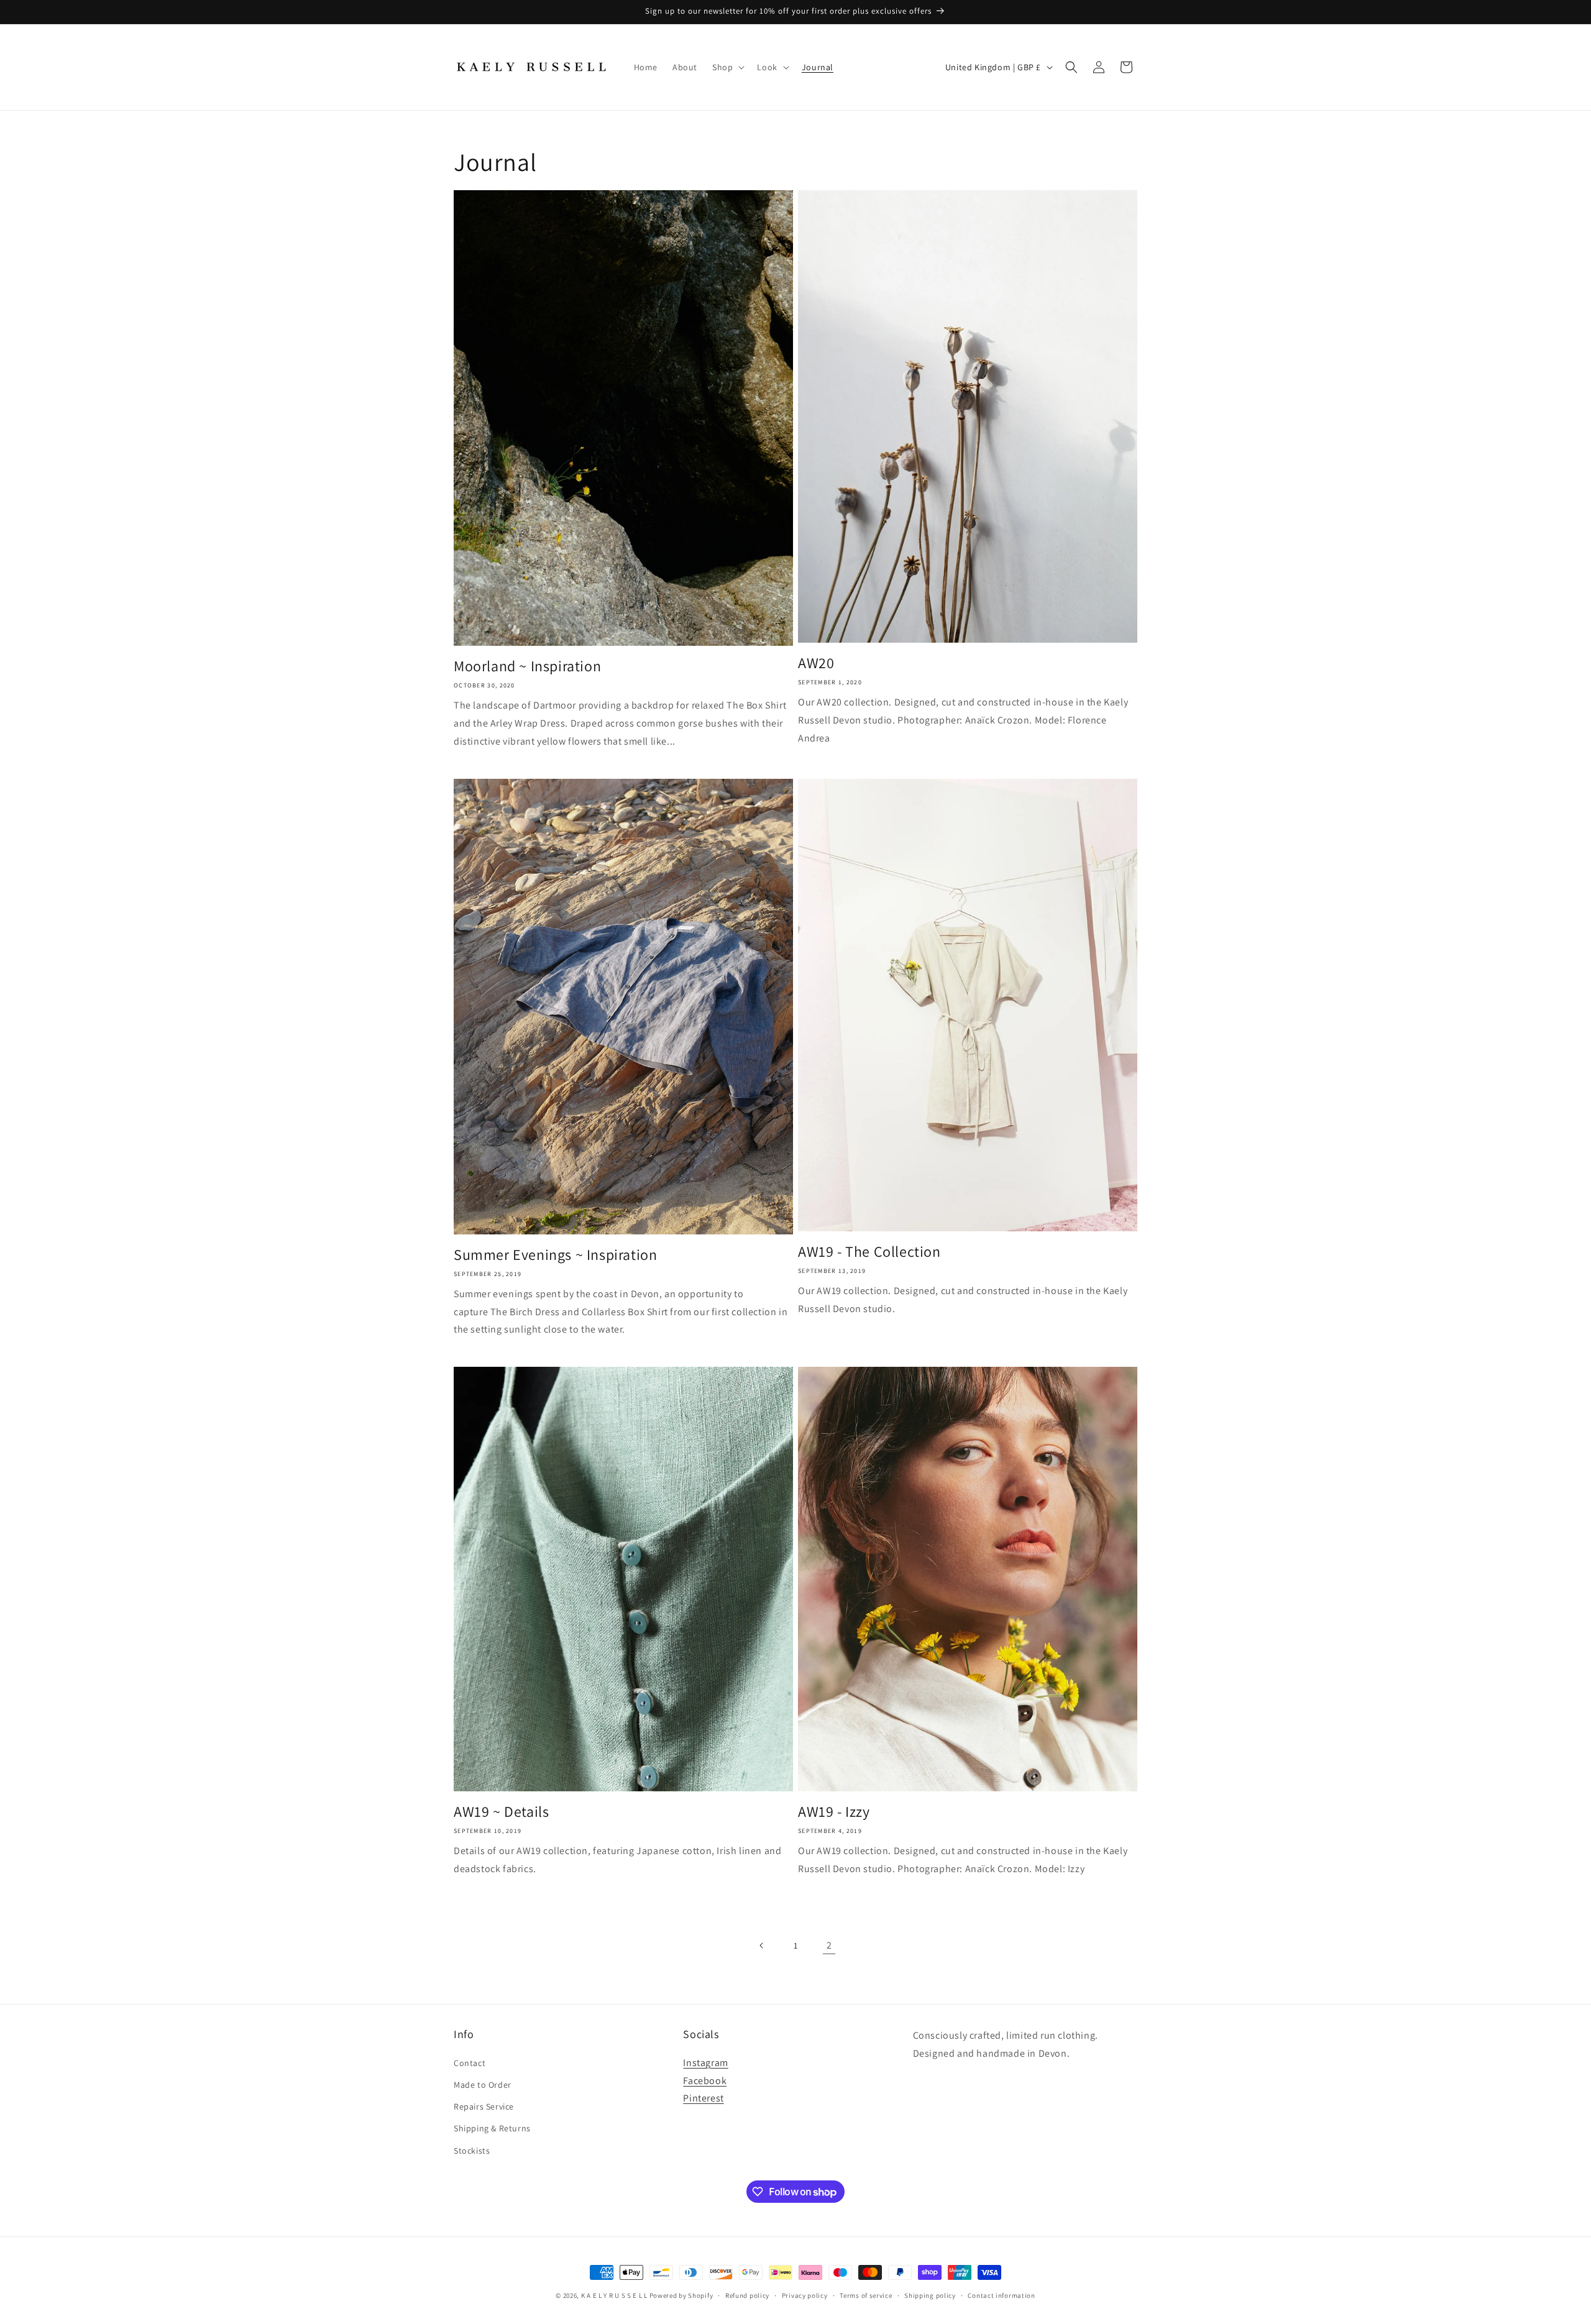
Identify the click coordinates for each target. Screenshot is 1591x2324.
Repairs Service (484, 2106)
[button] (727, 67)
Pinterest (703, 2098)
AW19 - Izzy (834, 1812)
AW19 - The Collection (869, 1252)
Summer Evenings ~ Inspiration (555, 1255)
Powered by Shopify (681, 2295)
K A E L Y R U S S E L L (614, 2295)
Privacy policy (805, 2295)
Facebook (705, 2081)
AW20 (816, 663)
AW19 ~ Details (501, 1812)
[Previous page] (762, 1945)
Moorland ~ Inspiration (527, 666)
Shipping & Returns (492, 2128)
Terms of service (866, 2295)
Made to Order (483, 2085)
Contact (470, 2063)
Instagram (705, 2063)
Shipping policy (930, 2295)
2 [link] (829, 1945)
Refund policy (747, 2295)
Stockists (472, 2151)
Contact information (1001, 2295)
